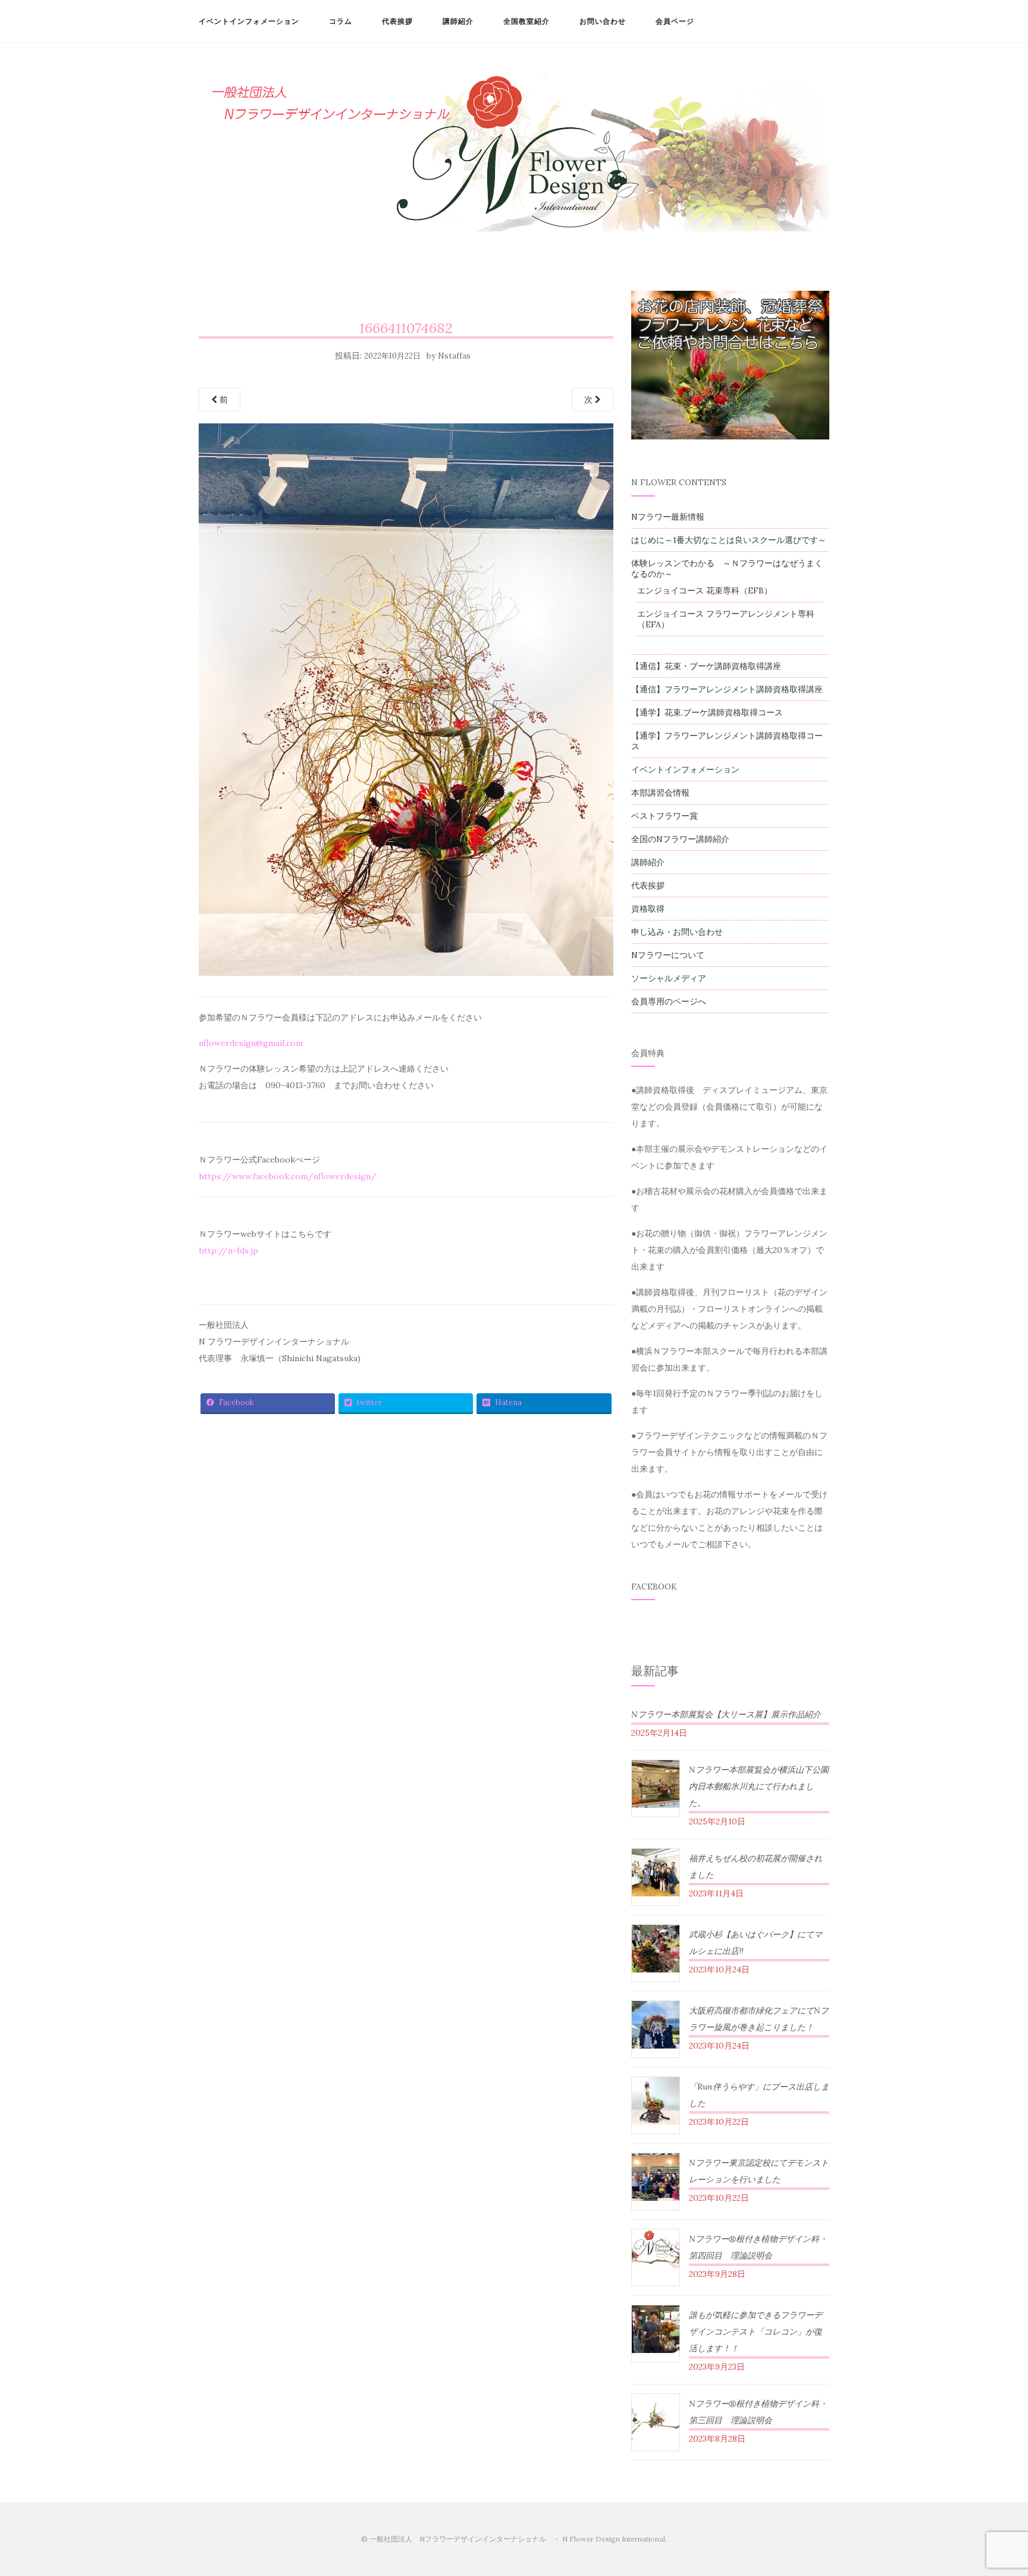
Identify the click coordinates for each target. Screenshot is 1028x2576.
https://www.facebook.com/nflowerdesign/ (288, 1176)
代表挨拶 (397, 21)
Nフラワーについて (668, 955)
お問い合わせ (603, 21)
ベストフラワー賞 (665, 816)
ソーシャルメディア (669, 978)
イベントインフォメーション (249, 21)
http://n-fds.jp (228, 1251)
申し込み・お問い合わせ (677, 932)
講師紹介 (458, 21)
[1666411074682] (406, 703)
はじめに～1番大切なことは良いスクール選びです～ (729, 540)
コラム (341, 21)
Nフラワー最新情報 (668, 517)
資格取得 (648, 909)
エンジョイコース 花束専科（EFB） (705, 590)
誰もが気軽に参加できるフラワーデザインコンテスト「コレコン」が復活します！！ (756, 2332)
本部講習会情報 (660, 793)
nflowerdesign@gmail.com (251, 1043)
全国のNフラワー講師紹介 (680, 839)
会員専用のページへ (669, 1001)
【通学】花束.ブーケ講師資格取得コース (707, 712)
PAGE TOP (995, 2489)
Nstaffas (454, 356)
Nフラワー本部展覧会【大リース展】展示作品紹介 (726, 1714)
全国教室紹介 (526, 21)
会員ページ (675, 21)
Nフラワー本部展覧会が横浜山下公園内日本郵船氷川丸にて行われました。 (759, 1786)
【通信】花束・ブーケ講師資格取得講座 (706, 666)
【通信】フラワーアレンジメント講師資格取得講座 (727, 689)
